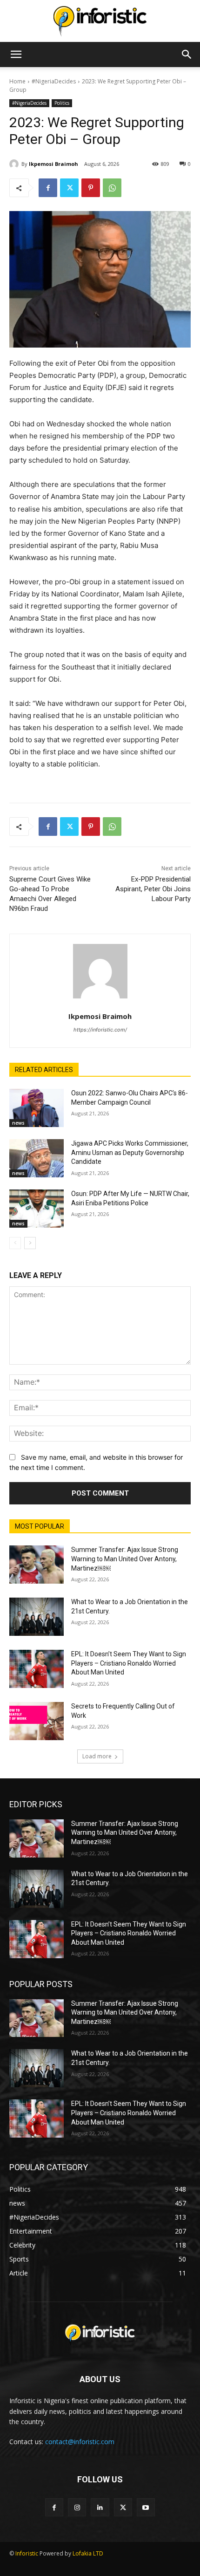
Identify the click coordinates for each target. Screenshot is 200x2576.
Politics (62, 103)
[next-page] (30, 1243)
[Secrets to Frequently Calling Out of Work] (37, 1721)
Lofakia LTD (88, 2553)
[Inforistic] (100, 21)
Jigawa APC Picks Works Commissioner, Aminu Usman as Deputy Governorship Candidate (130, 1152)
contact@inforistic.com (80, 2442)
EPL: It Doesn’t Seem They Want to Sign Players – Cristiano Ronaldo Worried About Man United (129, 1663)
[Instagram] (77, 2507)
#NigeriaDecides (54, 81)
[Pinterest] (91, 188)
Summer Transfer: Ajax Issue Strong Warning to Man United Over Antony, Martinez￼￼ (125, 1559)
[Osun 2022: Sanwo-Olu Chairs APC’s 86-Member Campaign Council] (37, 1108)
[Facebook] (48, 188)
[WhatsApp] (112, 188)
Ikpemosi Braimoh (53, 164)
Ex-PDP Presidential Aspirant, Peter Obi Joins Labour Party (153, 889)
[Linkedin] (100, 2507)
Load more (97, 1756)
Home (17, 81)
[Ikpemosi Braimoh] (15, 164)
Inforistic (27, 2553)
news (18, 1123)
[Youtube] (146, 2507)
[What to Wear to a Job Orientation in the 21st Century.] (37, 1617)
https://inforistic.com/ (100, 1030)
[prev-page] (15, 1243)
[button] (16, 55)
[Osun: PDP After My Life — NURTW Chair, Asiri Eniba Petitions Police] (37, 1209)
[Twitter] (69, 188)
